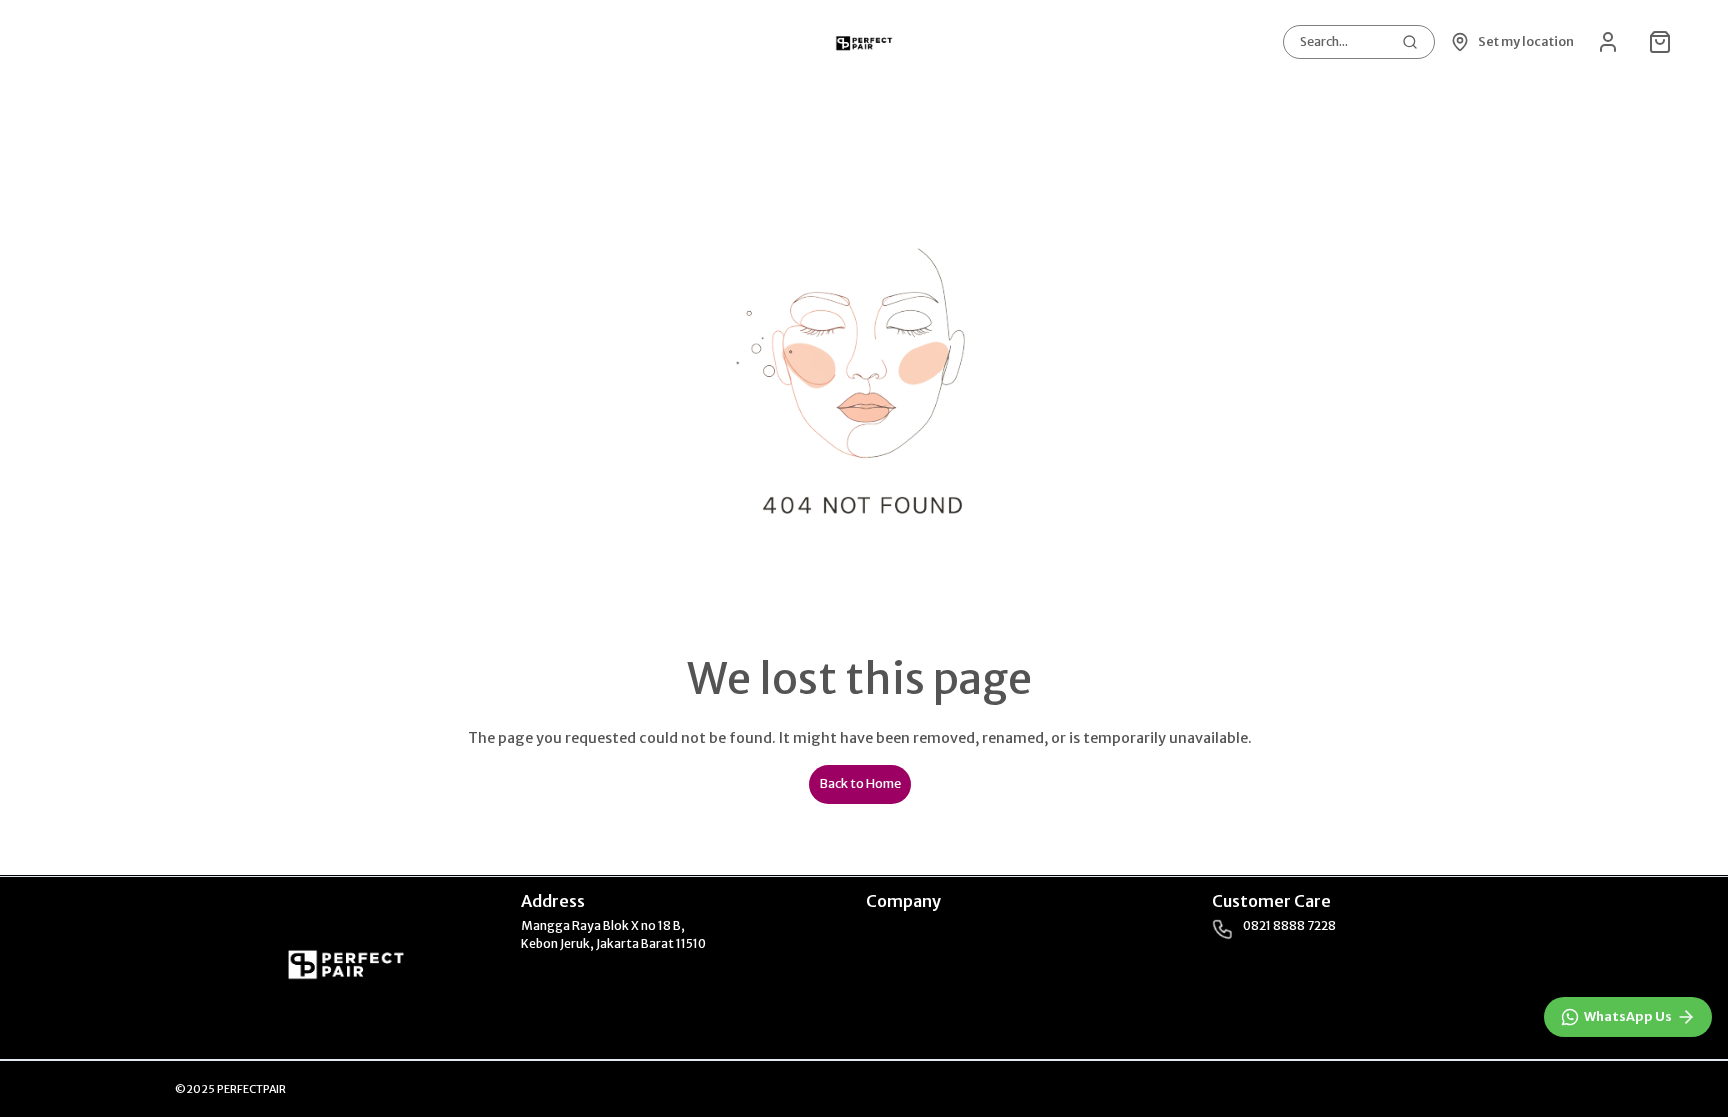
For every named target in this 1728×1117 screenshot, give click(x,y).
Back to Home (860, 783)
